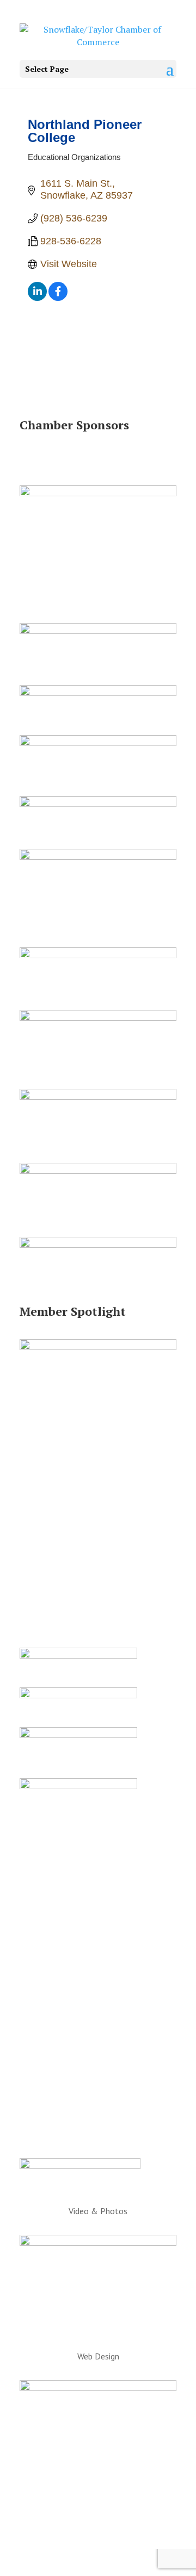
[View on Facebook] (58, 298)
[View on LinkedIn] (37, 298)
